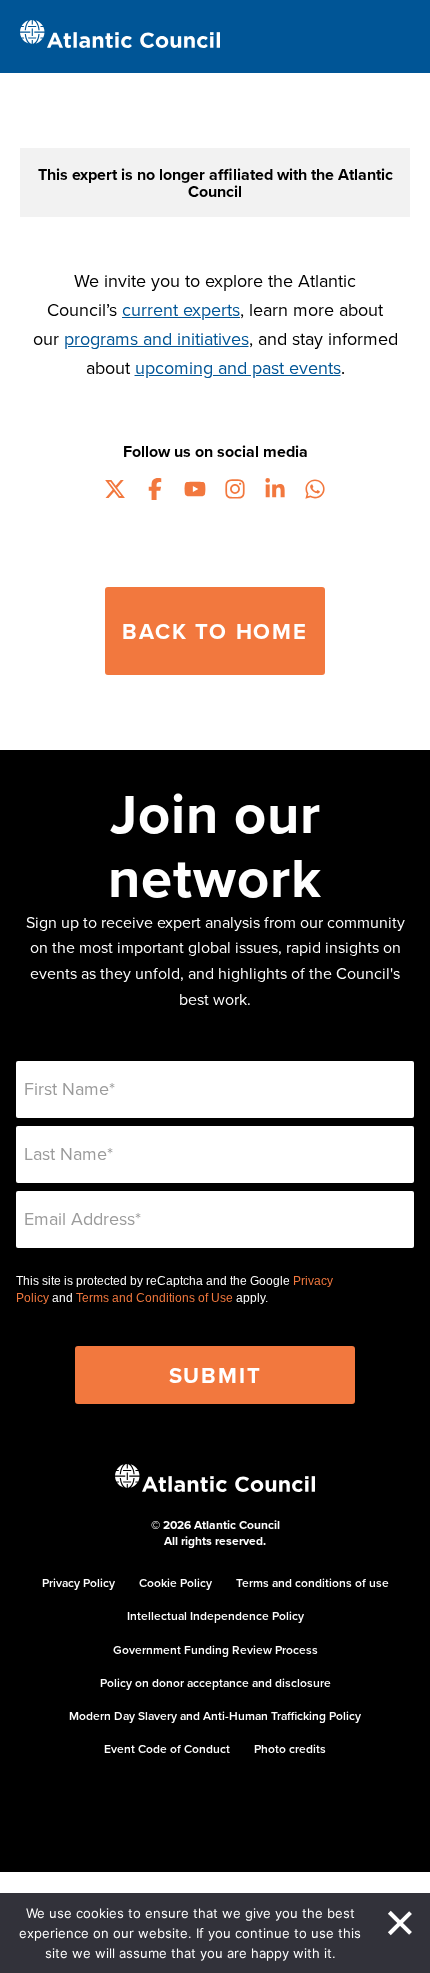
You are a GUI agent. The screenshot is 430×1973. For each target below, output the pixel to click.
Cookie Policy (175, 1582)
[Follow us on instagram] (235, 491)
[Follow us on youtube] (195, 491)
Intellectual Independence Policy (215, 1615)
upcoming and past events (238, 367)
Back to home (215, 631)
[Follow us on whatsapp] (315, 491)
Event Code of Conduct (167, 1748)
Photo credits (290, 1748)
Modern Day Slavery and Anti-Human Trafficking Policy (215, 1715)
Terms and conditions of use (312, 1582)
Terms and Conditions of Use (154, 1298)
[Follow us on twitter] (115, 491)
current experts (181, 309)
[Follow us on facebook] (155, 491)
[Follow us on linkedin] (275, 491)
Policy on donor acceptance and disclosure (215, 1682)
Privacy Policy (78, 1582)
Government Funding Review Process (215, 1649)
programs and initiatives (156, 338)
